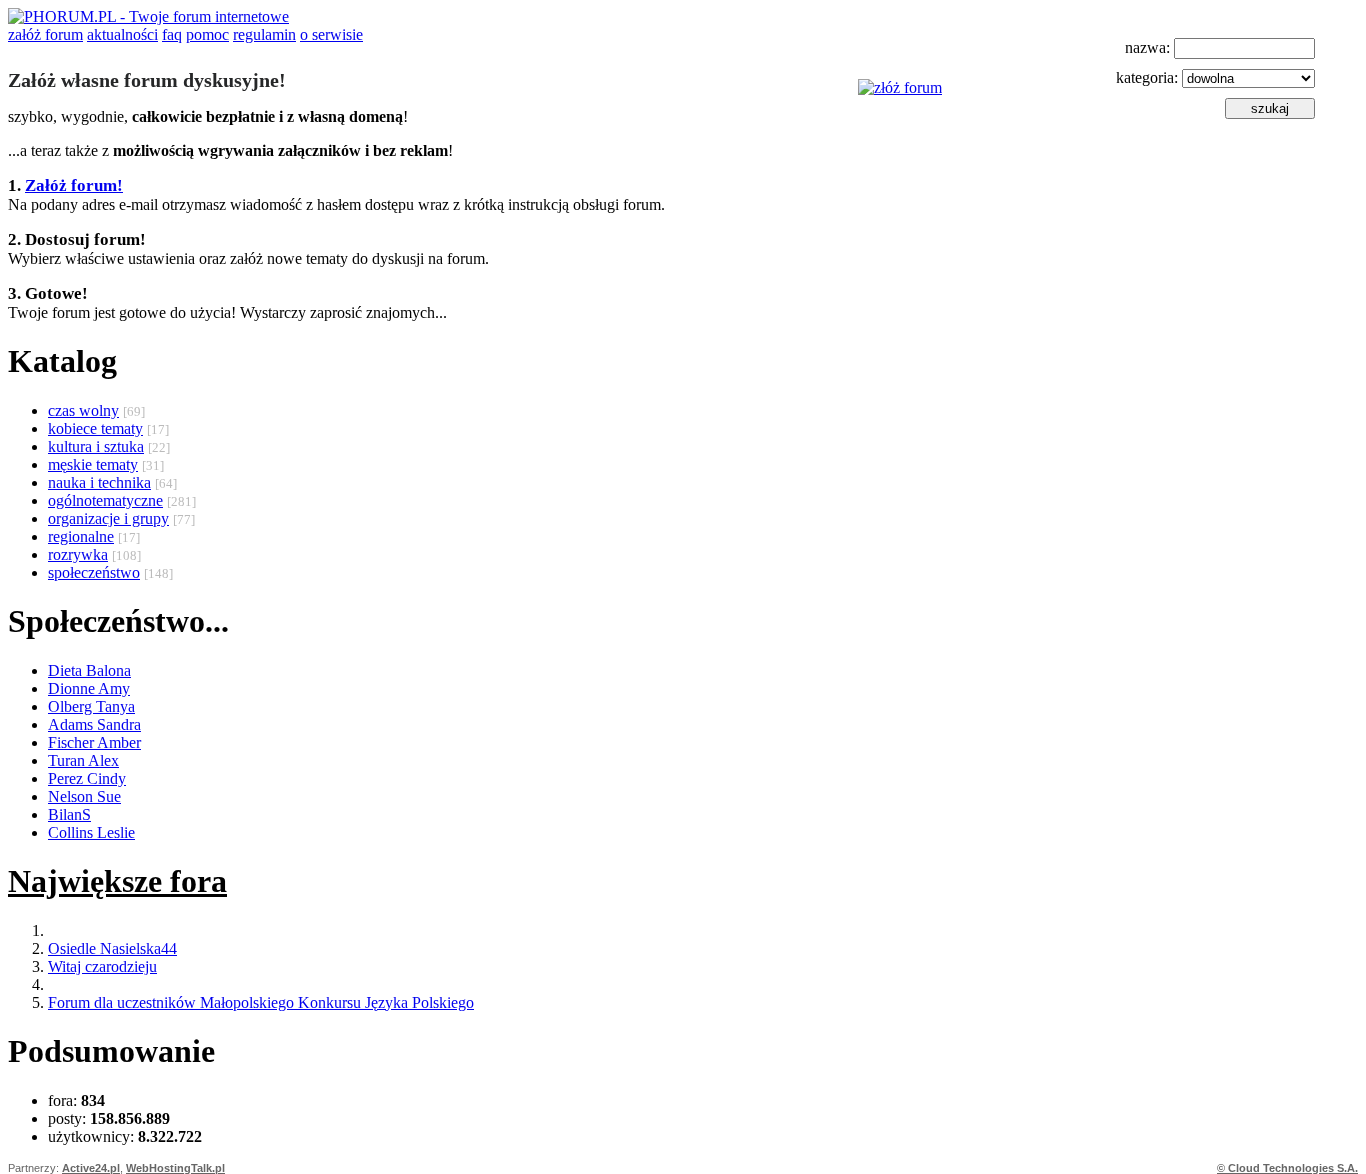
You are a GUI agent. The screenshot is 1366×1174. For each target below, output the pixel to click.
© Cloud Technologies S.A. (1287, 1168)
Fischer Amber (94, 742)
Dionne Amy (89, 688)
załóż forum (45, 34)
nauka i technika (99, 482)
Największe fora (117, 881)
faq (172, 34)
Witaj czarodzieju (102, 966)
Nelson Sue (84, 796)
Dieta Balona (89, 670)
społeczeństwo (94, 572)
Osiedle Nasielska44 (112, 948)
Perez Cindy (87, 778)
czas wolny (83, 410)
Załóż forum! (74, 185)
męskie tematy (93, 464)
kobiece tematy (95, 428)
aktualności (122, 34)
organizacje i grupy (108, 518)
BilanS (69, 814)
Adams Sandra (94, 724)
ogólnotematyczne (105, 500)
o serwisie (331, 34)
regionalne (81, 536)
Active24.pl (91, 1168)
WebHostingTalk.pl (175, 1168)
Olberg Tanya (91, 706)
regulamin (264, 34)
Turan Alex (83, 760)
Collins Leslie (91, 832)
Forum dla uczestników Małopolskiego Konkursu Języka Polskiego (261, 1002)
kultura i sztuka (96, 446)
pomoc (207, 34)
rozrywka (78, 554)
